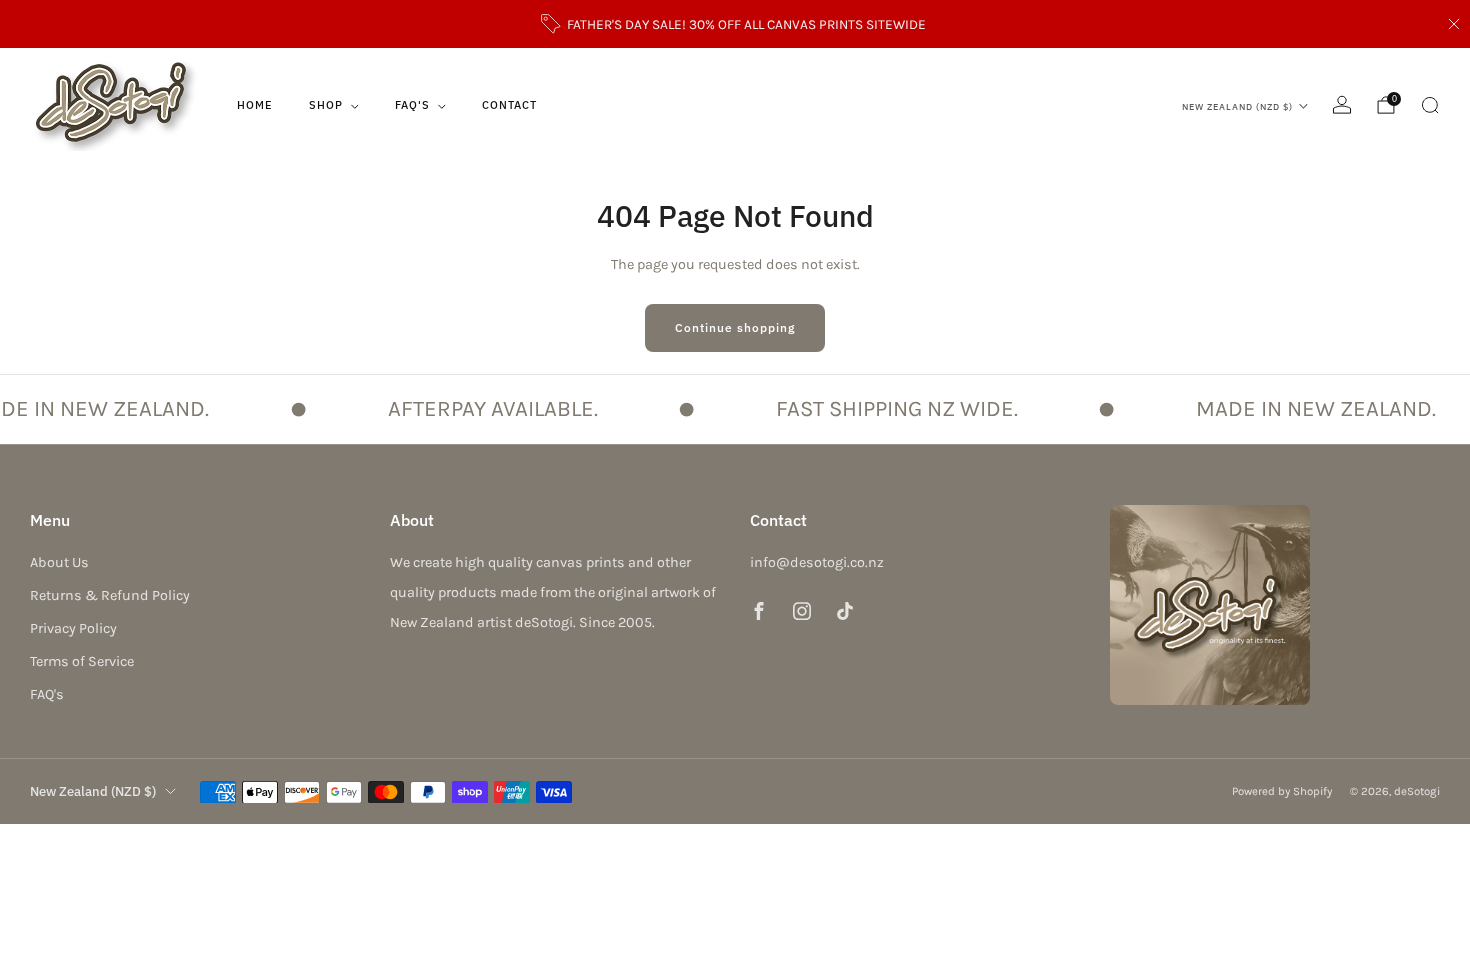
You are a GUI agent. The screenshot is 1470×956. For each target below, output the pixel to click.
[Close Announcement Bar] (1454, 24)
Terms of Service (82, 661)
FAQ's (412, 105)
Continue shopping (735, 327)
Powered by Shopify (1282, 791)
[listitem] (735, 24)
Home (255, 105)
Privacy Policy (73, 628)
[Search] (1430, 105)
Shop (326, 105)
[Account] (1342, 105)
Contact (509, 105)
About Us (59, 562)
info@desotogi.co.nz (817, 562)
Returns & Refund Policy (110, 595)
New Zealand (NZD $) (1237, 106)
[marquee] (735, 409)
